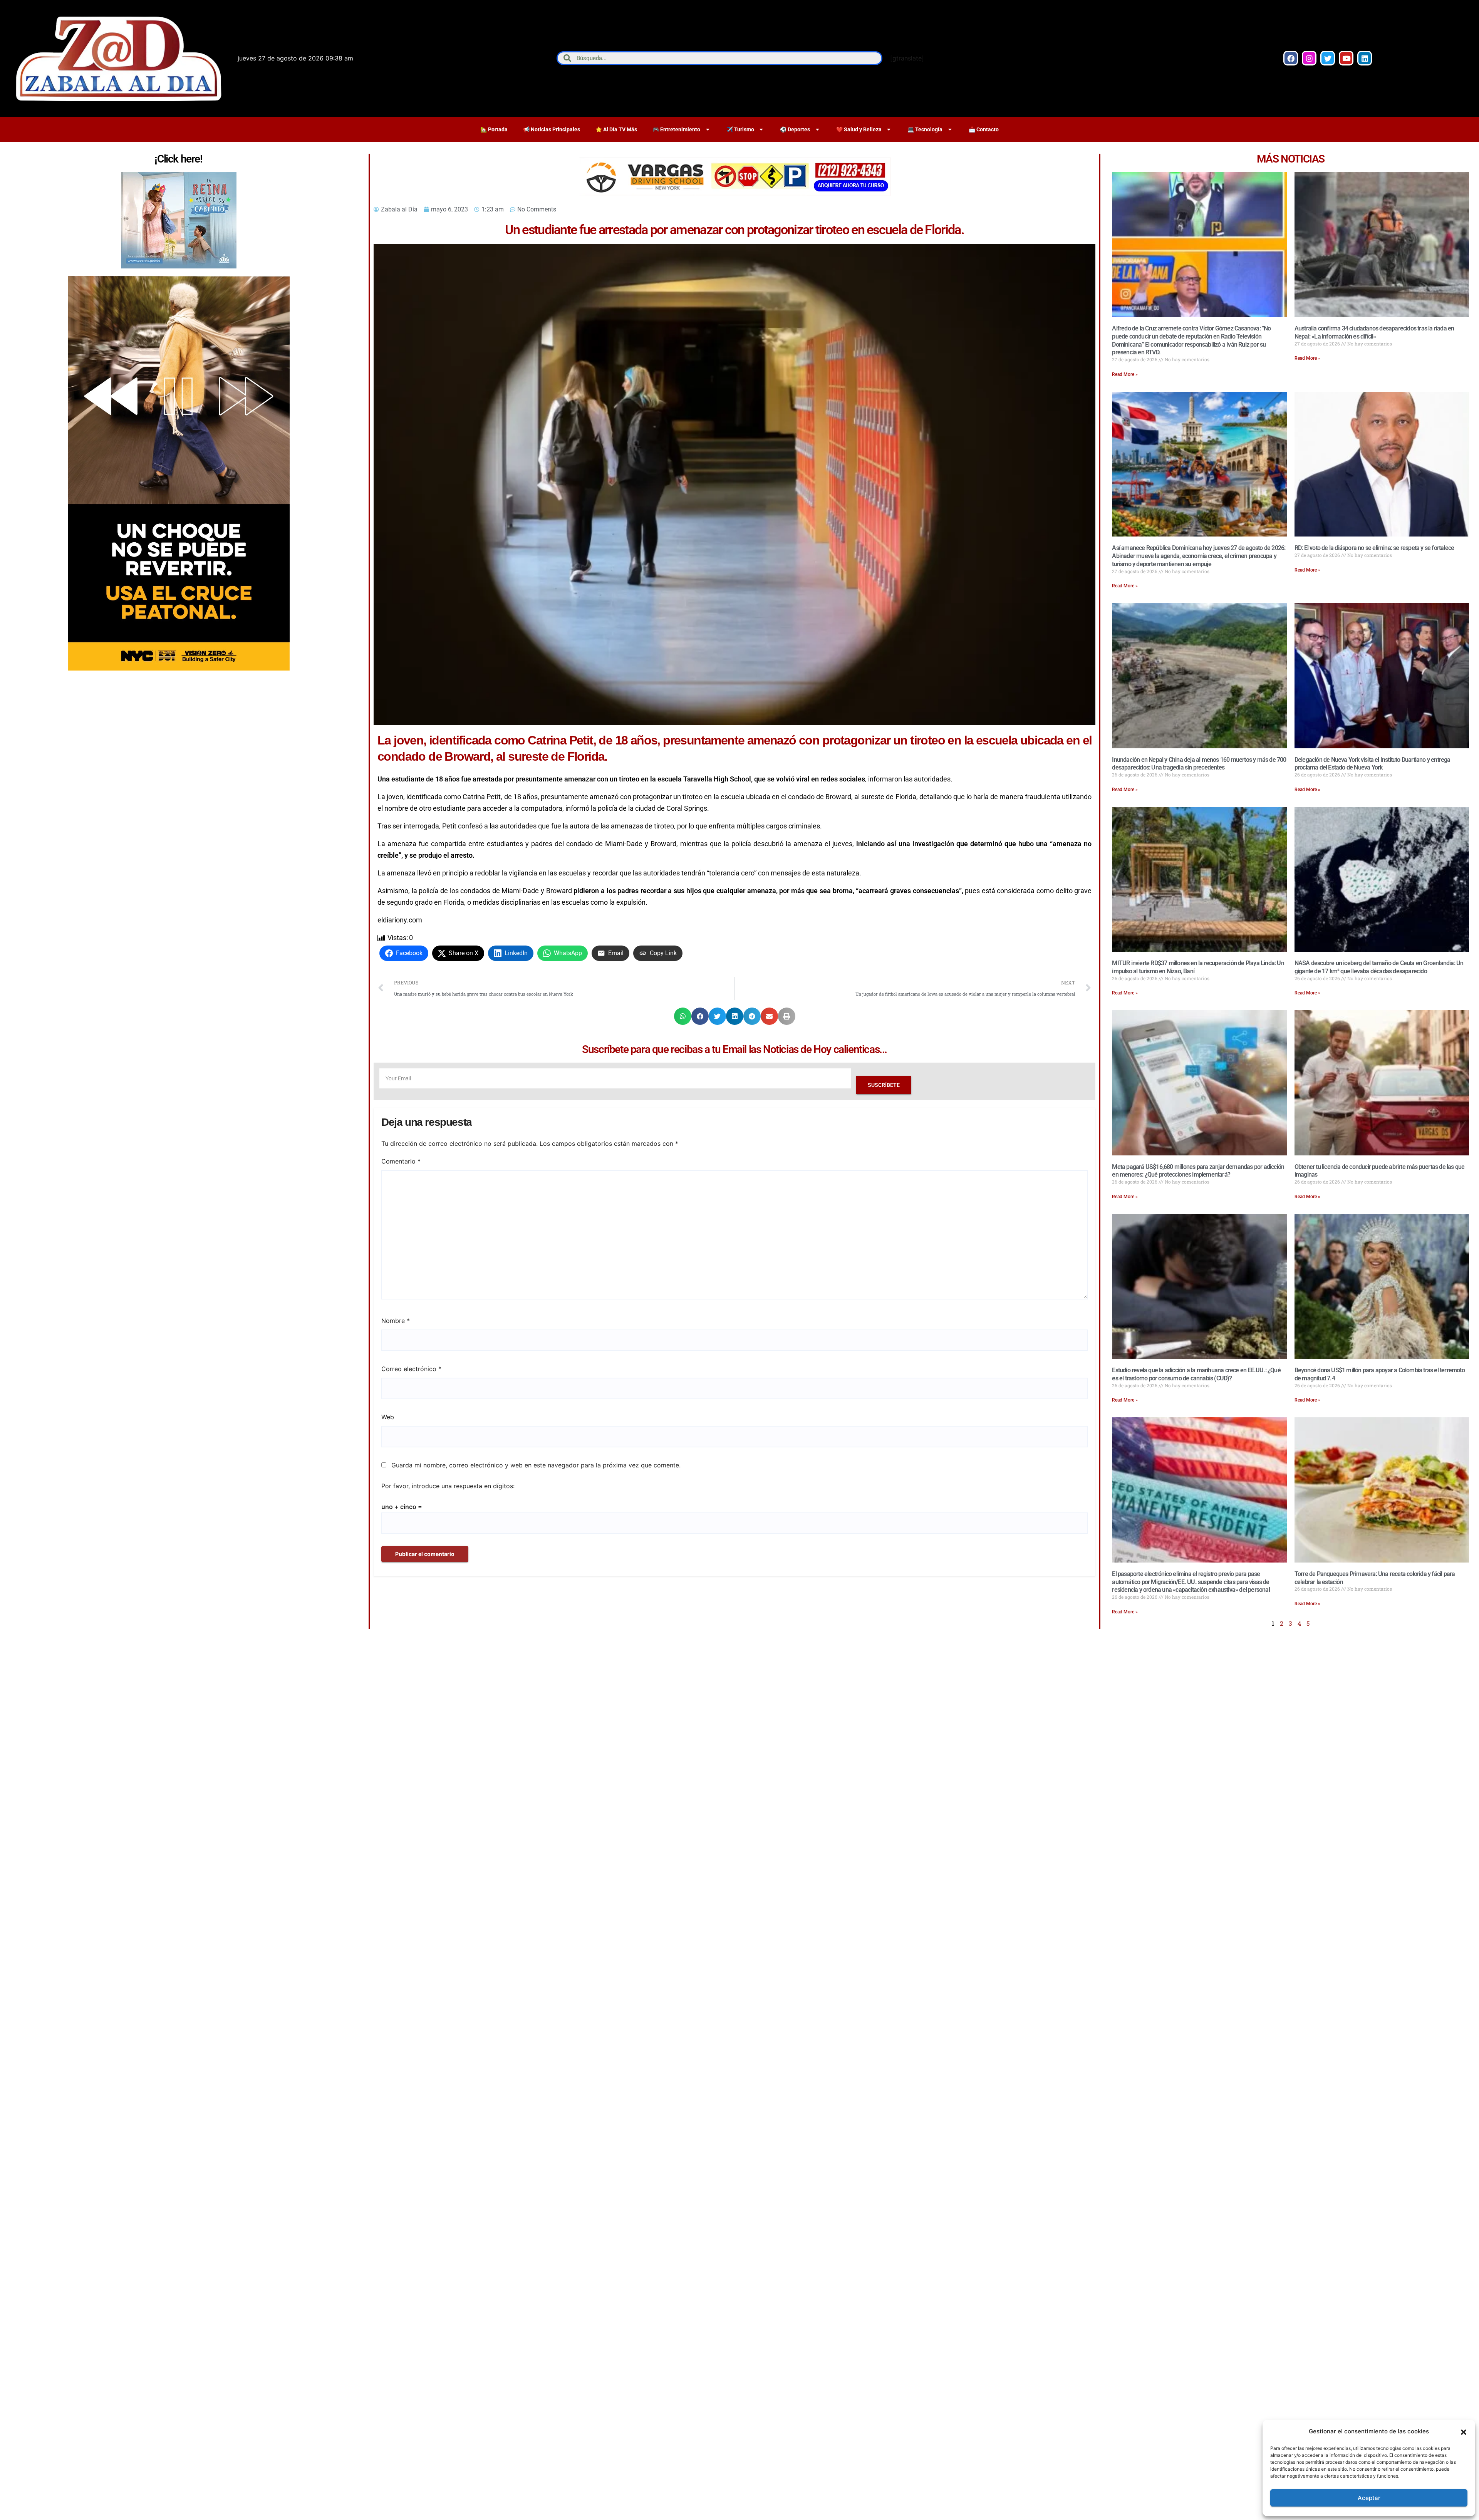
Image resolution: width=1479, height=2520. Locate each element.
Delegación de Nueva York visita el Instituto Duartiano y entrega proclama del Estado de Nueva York (1373, 764)
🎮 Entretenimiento (676, 129)
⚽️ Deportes (795, 129)
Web (388, 1417)
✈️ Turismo (740, 129)
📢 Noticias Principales (552, 129)
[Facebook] (1291, 58)
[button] (1464, 2431)
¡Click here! (178, 159)
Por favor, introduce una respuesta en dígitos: (448, 1486)
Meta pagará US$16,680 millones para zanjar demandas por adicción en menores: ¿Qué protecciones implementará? (1198, 1171)
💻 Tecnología (925, 129)
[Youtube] (1346, 58)
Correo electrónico (411, 1369)
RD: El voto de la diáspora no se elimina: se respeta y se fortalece (1374, 548)
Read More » (1125, 374)
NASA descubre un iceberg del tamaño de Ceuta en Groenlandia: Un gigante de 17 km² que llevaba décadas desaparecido (1379, 967)
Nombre (396, 1321)
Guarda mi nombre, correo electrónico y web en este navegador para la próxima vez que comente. (536, 1465)
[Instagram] (1309, 58)
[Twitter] (1328, 58)
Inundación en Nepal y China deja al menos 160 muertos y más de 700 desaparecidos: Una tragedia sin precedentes (1199, 764)
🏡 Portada (494, 129)
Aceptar (1369, 2498)
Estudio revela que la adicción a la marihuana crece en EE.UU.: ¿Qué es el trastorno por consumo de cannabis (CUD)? (1196, 1374)
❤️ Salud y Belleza (859, 129)
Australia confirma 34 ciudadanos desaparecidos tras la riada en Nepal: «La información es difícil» (1374, 332)
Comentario (401, 1161)
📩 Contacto (984, 129)
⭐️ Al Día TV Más (616, 129)
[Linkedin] (1365, 58)
